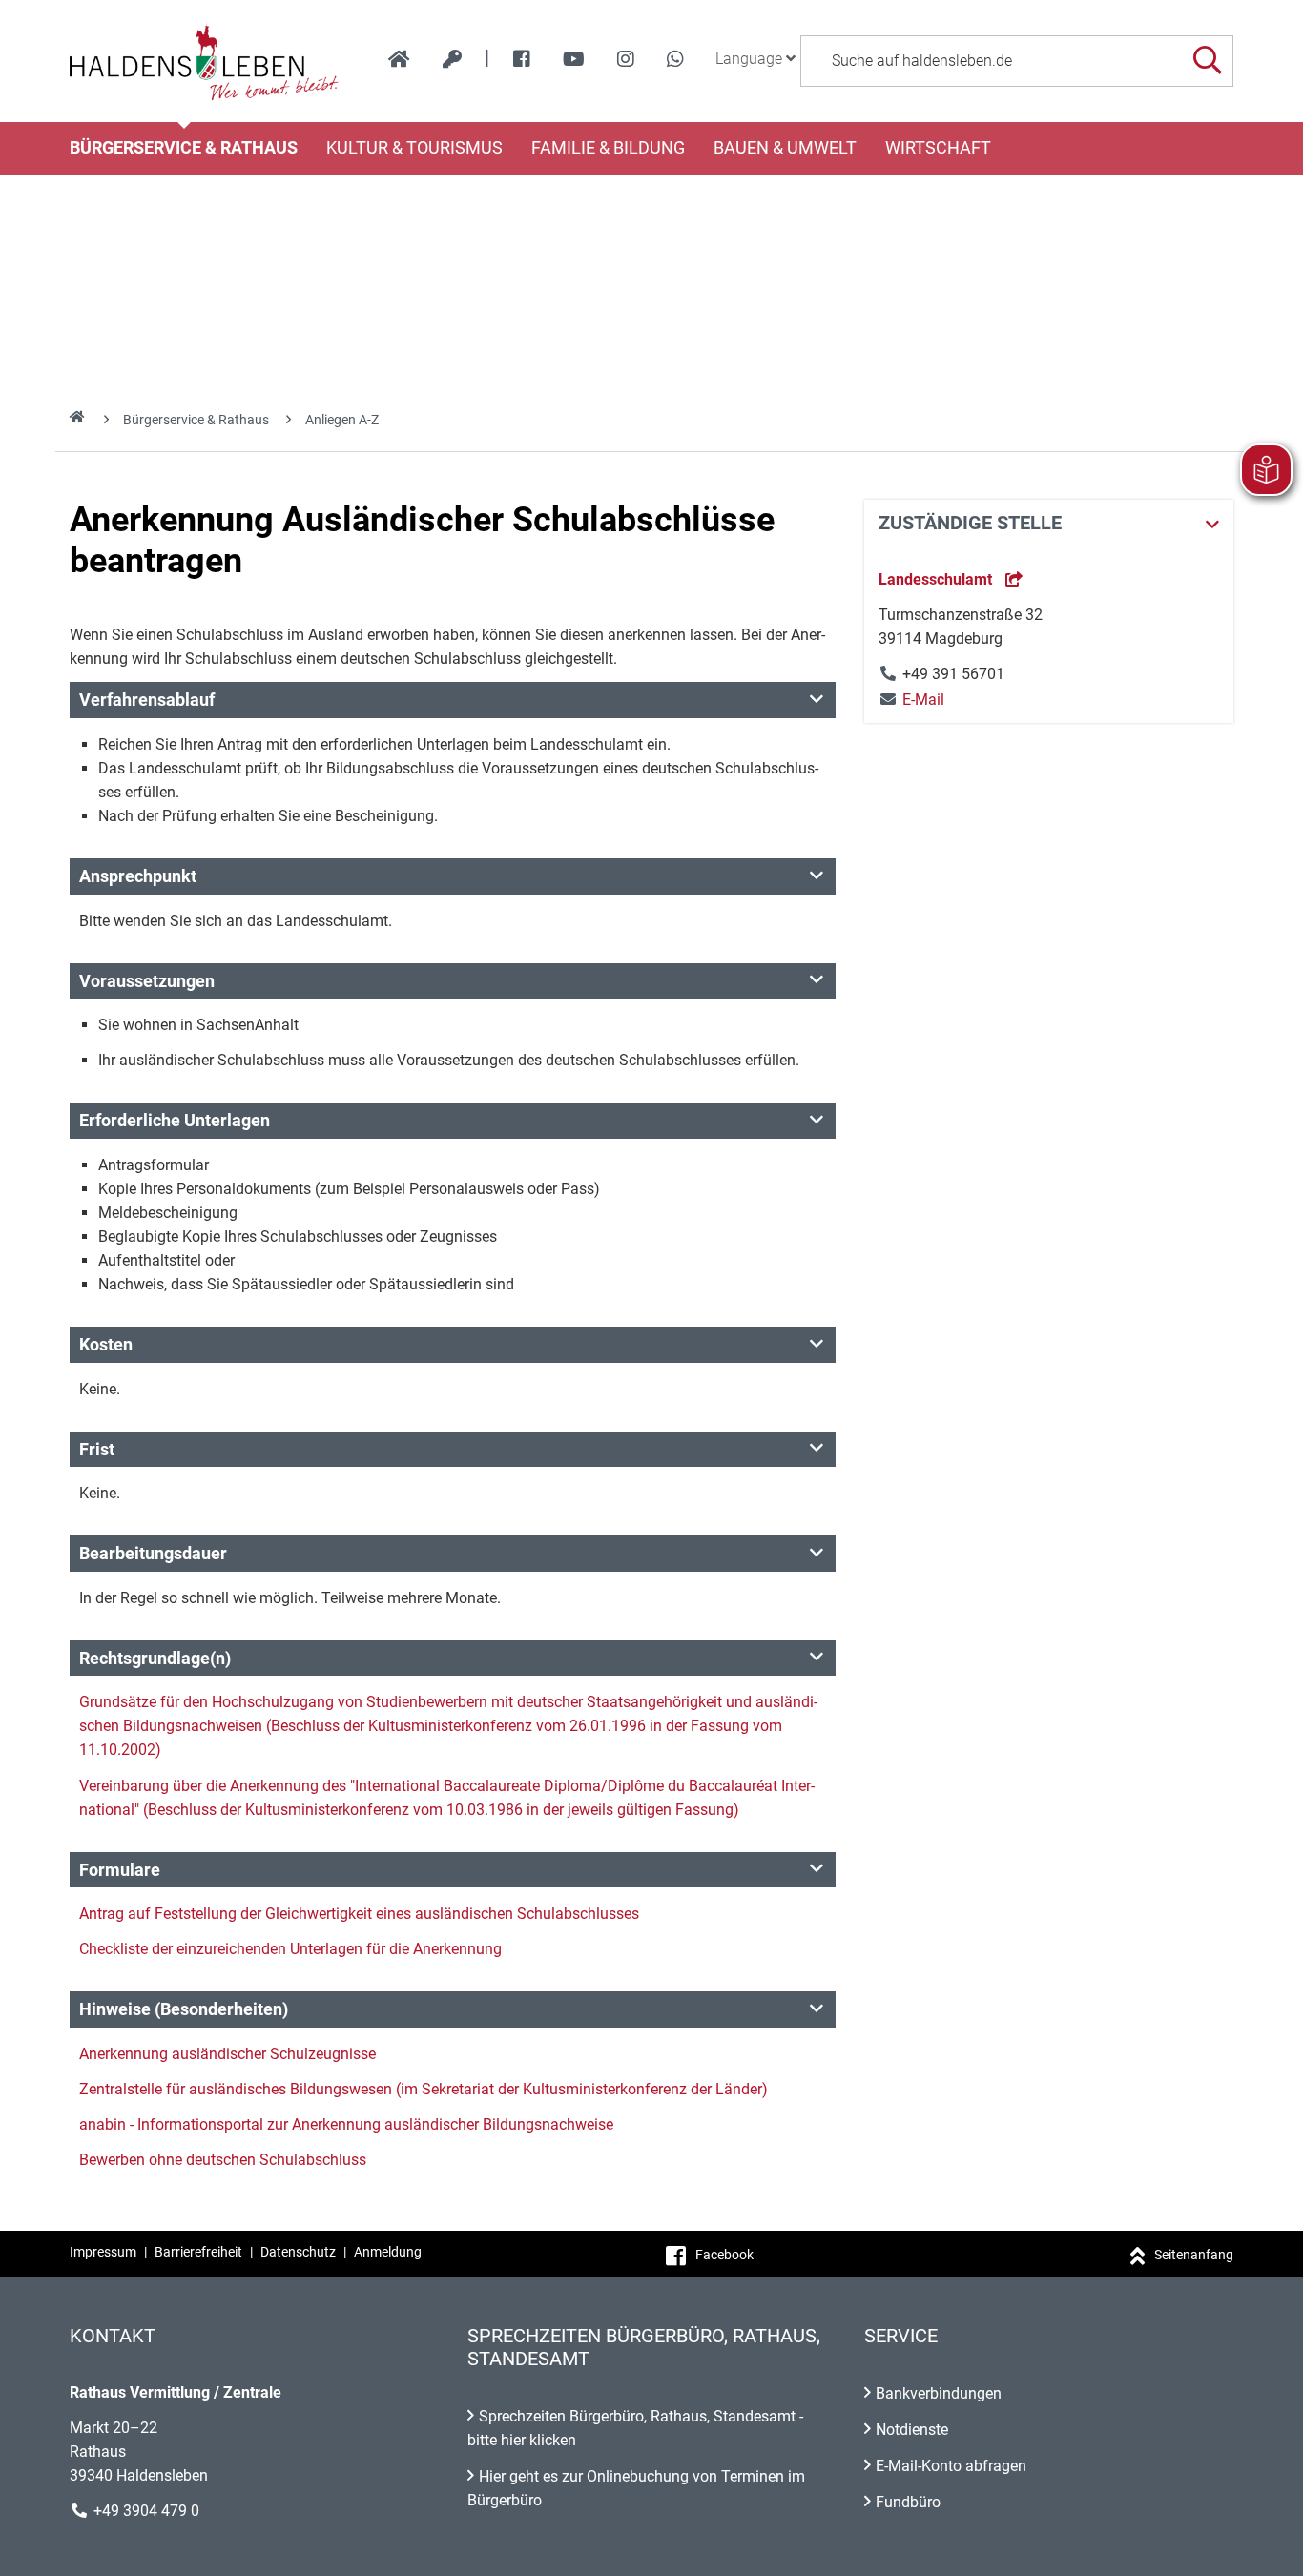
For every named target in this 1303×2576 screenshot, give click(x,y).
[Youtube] (574, 59)
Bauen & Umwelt (785, 148)
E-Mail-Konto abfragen (951, 2466)
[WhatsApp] (675, 59)
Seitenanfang (1194, 2255)
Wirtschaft (938, 148)
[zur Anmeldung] (452, 59)
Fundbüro (908, 2502)
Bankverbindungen (939, 2393)
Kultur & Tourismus (414, 148)
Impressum (103, 2252)
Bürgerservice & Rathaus (184, 148)
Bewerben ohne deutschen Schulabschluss (223, 2160)
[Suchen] (1207, 61)
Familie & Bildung (608, 148)
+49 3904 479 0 (146, 2511)
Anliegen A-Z (342, 420)
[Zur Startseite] (205, 61)
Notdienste (912, 2430)
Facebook (724, 2255)
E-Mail (911, 700)
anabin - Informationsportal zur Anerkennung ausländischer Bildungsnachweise (346, 2124)
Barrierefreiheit (198, 2252)
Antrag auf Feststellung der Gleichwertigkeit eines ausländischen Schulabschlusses (359, 1914)
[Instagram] (626, 59)
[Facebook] (522, 59)
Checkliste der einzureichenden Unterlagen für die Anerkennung (290, 1949)
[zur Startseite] (399, 59)
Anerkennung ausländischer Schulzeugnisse (228, 2054)
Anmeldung (388, 2252)
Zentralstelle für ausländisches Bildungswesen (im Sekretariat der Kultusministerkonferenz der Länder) (424, 2089)
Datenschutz (298, 2252)
